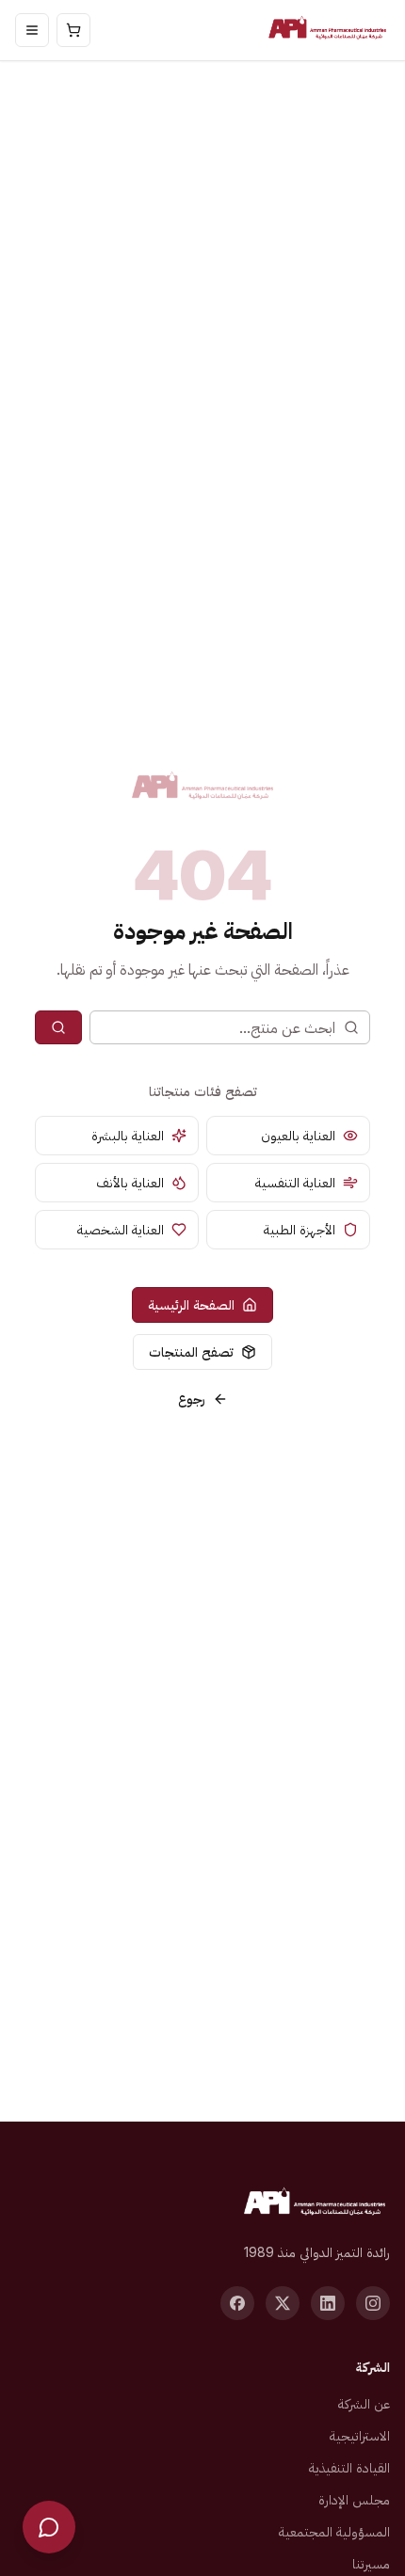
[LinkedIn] (328, 2303)
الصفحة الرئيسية (191, 1304)
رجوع (192, 1399)
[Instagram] (373, 2303)
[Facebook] (237, 2303)
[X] (283, 2303)
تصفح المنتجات (191, 1352)
